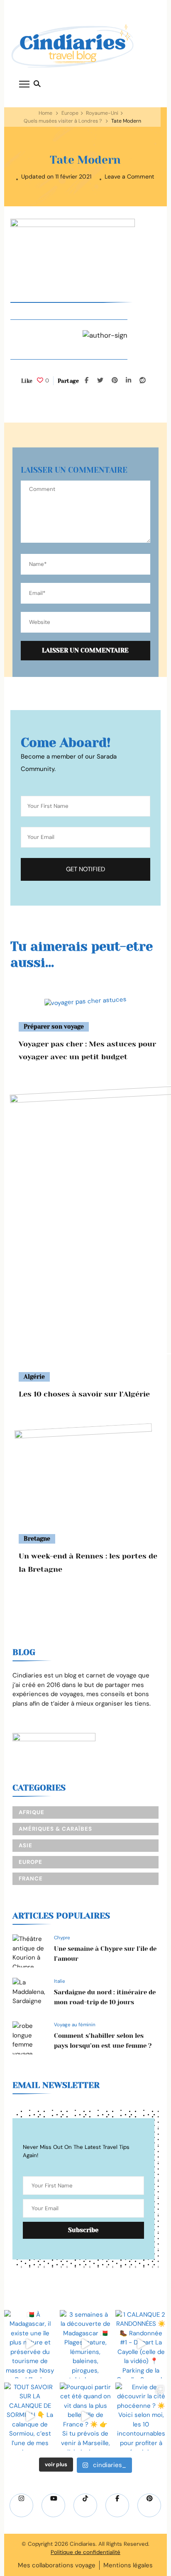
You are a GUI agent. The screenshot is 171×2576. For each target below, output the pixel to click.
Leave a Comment (129, 177)
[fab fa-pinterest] (149, 2505)
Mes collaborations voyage (57, 2565)
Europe (70, 113)
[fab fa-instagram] (21, 2505)
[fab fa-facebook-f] (117, 2505)
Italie (60, 1981)
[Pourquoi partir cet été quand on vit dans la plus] (85, 2417)
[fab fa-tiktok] (85, 2505)
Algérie (34, 1377)
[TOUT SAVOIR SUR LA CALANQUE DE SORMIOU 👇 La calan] (30, 2417)
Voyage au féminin (75, 2025)
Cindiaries (83, 2544)
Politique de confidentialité (85, 2552)
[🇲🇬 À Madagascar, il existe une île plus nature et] (30, 2344)
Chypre (62, 1938)
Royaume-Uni (102, 113)
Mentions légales (128, 2565)
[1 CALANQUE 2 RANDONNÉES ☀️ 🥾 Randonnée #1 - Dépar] (141, 2344)
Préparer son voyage (54, 1027)
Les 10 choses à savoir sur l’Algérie (84, 1394)
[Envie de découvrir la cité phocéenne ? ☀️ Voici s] (141, 2417)
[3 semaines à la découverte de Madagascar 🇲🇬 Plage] (85, 2344)
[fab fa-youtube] (53, 2505)
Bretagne (37, 1539)
